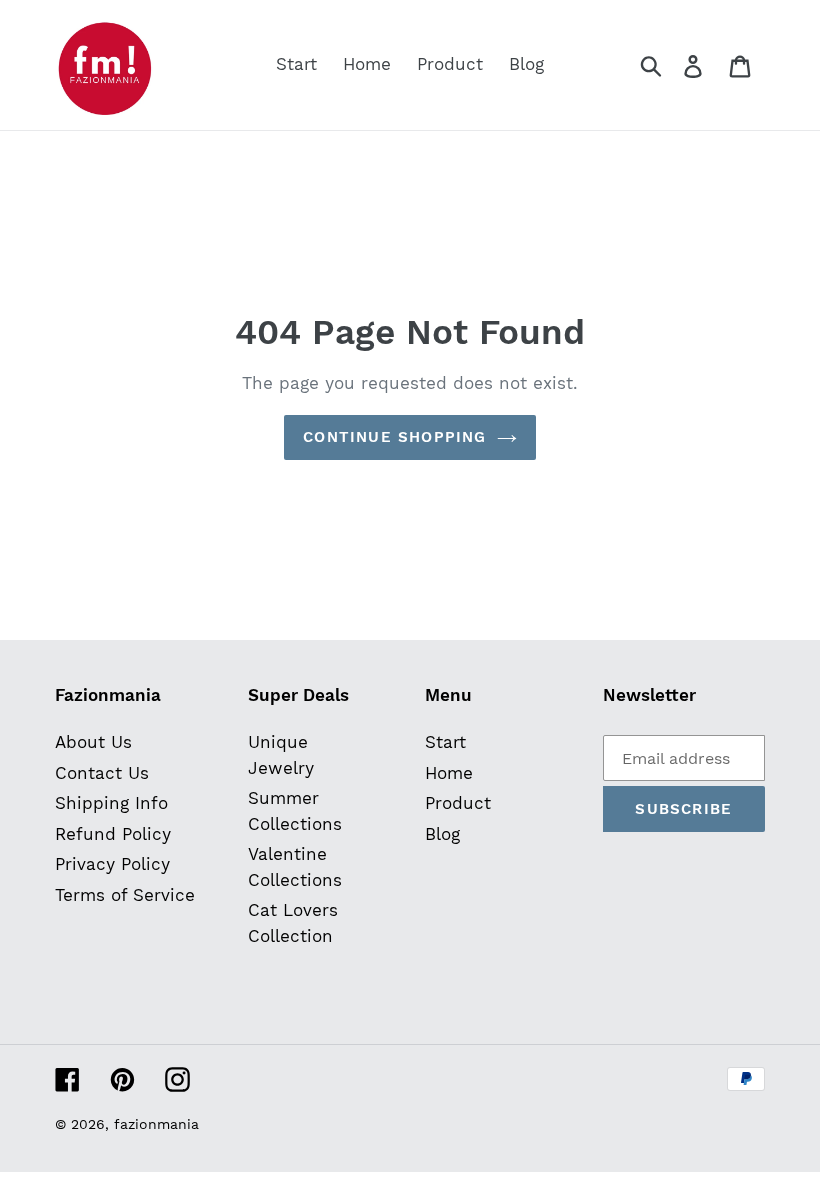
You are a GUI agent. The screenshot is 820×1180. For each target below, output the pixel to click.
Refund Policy (113, 834)
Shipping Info (111, 803)
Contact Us (102, 773)
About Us (93, 742)
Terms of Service (125, 895)
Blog (442, 834)
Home (449, 773)
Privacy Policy (112, 864)
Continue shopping (394, 437)
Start (445, 742)
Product (458, 803)
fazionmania (156, 1124)
